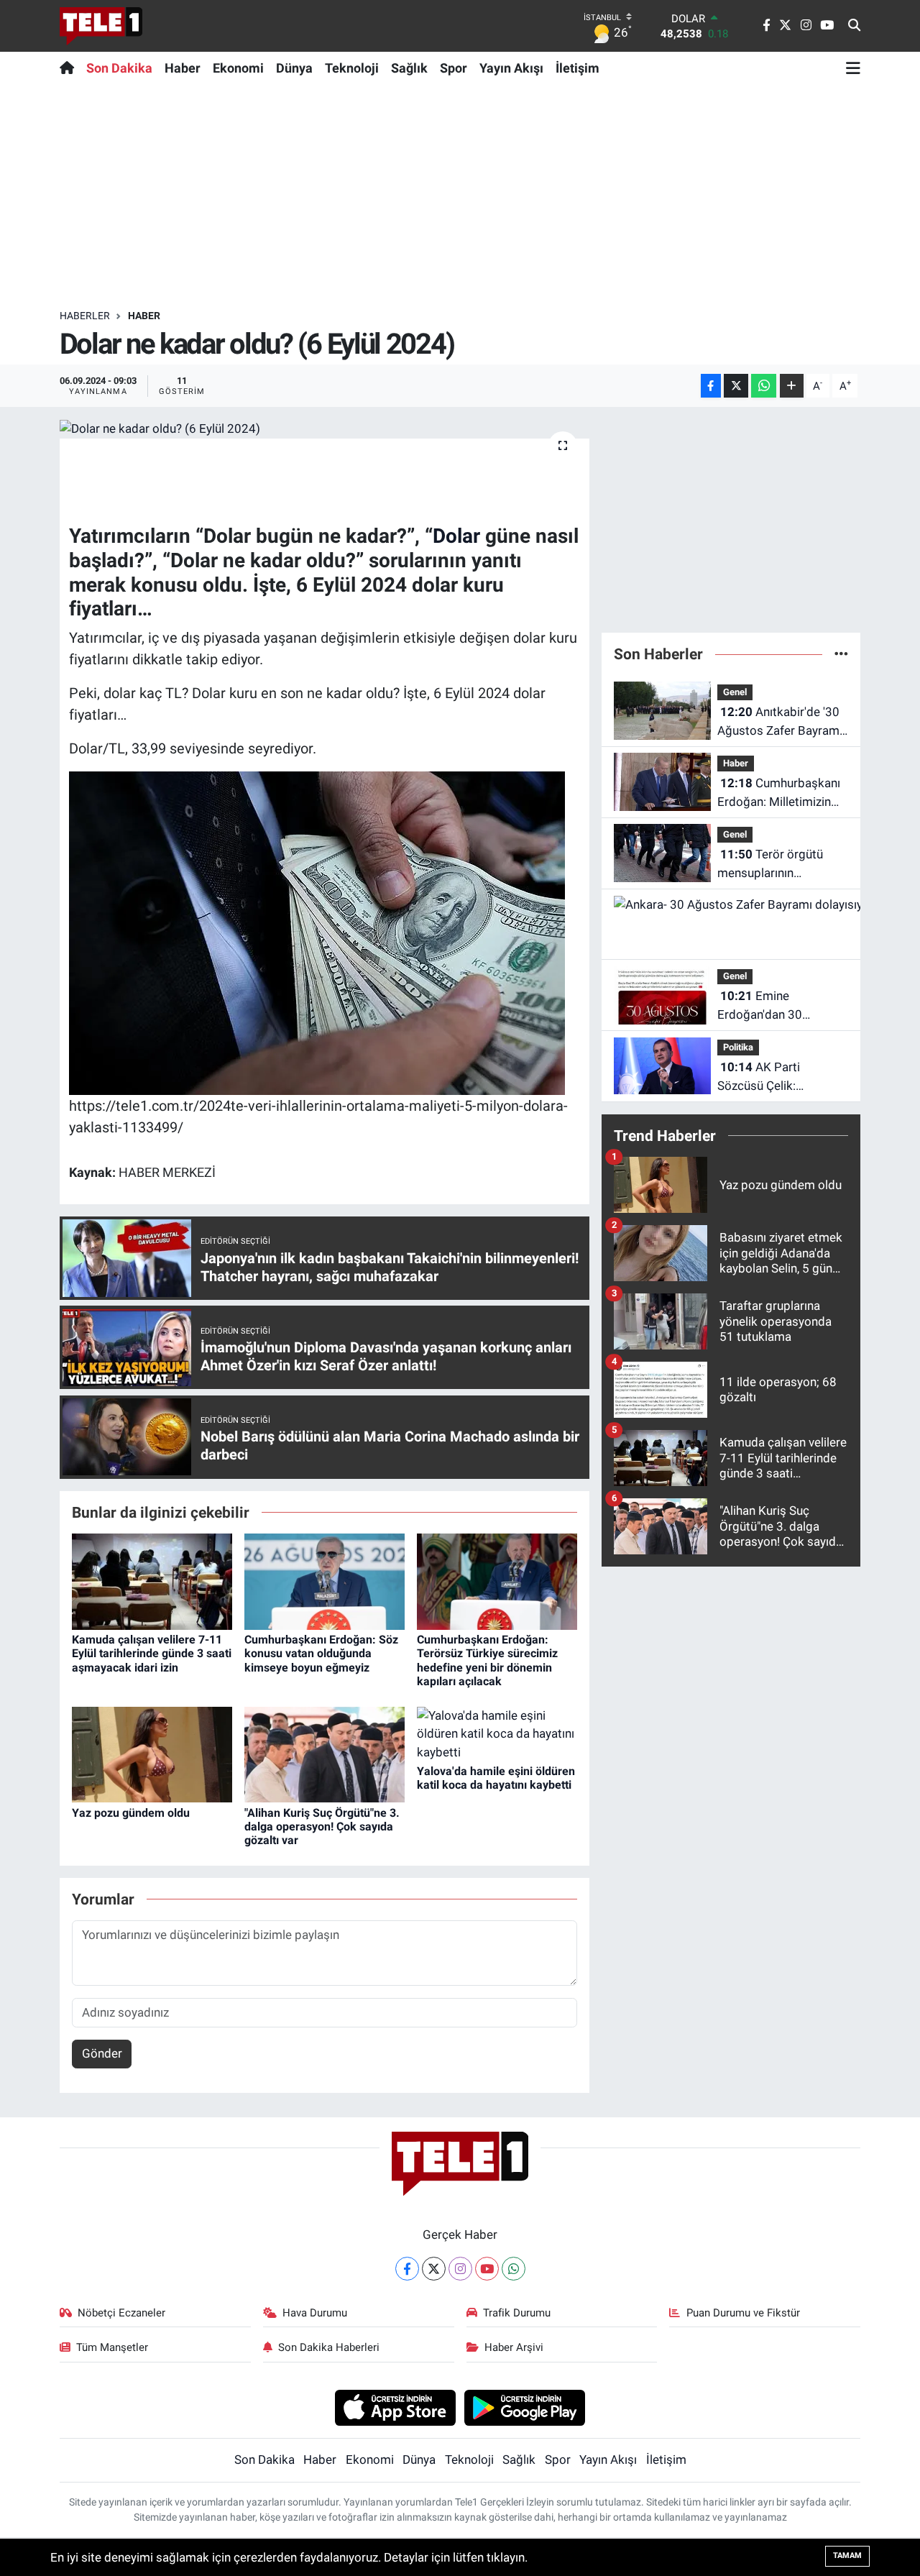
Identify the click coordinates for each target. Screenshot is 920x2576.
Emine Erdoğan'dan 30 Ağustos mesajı (760, 1006)
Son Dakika (119, 68)
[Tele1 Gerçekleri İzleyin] (101, 26)
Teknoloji (352, 68)
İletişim (578, 68)
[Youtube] (487, 2269)
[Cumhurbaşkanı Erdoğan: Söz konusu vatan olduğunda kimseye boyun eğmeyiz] (325, 1581)
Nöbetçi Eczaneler (121, 2313)
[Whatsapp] (514, 2269)
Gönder (102, 2053)
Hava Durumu (315, 2313)
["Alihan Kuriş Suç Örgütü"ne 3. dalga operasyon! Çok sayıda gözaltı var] (325, 1754)
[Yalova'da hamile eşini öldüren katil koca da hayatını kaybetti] (497, 1733)
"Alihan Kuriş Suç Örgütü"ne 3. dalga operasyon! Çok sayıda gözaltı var (322, 1826)
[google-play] (525, 2407)
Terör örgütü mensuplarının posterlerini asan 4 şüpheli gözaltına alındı (779, 865)
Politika (738, 1047)
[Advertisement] (460, 196)
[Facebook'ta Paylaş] (711, 386)
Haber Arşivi (514, 2347)
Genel (735, 692)
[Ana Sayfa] (70, 68)
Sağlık (409, 68)
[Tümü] (841, 654)
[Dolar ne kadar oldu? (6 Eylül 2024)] (325, 428)
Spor (454, 68)
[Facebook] (407, 2269)
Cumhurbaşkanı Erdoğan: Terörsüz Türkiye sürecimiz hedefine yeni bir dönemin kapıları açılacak (487, 1660)
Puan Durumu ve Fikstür (743, 2313)
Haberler (85, 316)
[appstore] (395, 2407)
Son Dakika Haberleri (329, 2347)
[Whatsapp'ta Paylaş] (764, 386)
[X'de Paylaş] (736, 386)
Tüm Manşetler (112, 2347)
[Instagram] (460, 2269)
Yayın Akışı (511, 68)
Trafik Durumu (517, 2313)
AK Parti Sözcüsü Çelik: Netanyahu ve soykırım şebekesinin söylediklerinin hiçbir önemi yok (778, 1077)
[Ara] (854, 26)
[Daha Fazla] (792, 386)
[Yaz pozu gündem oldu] (152, 1754)
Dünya (294, 68)
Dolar (456, 536)
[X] (434, 2269)
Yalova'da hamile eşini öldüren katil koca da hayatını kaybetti (496, 1778)
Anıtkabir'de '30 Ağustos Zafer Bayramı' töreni (781, 722)
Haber (183, 68)
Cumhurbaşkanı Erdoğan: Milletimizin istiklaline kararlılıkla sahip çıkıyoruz (779, 793)
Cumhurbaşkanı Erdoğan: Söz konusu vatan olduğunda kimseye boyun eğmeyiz (321, 1653)
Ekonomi (238, 68)
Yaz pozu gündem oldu (131, 1813)
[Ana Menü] (853, 68)
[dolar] (317, 932)
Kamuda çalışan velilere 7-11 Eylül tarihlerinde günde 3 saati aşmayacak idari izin (152, 1653)
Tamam (847, 2556)
